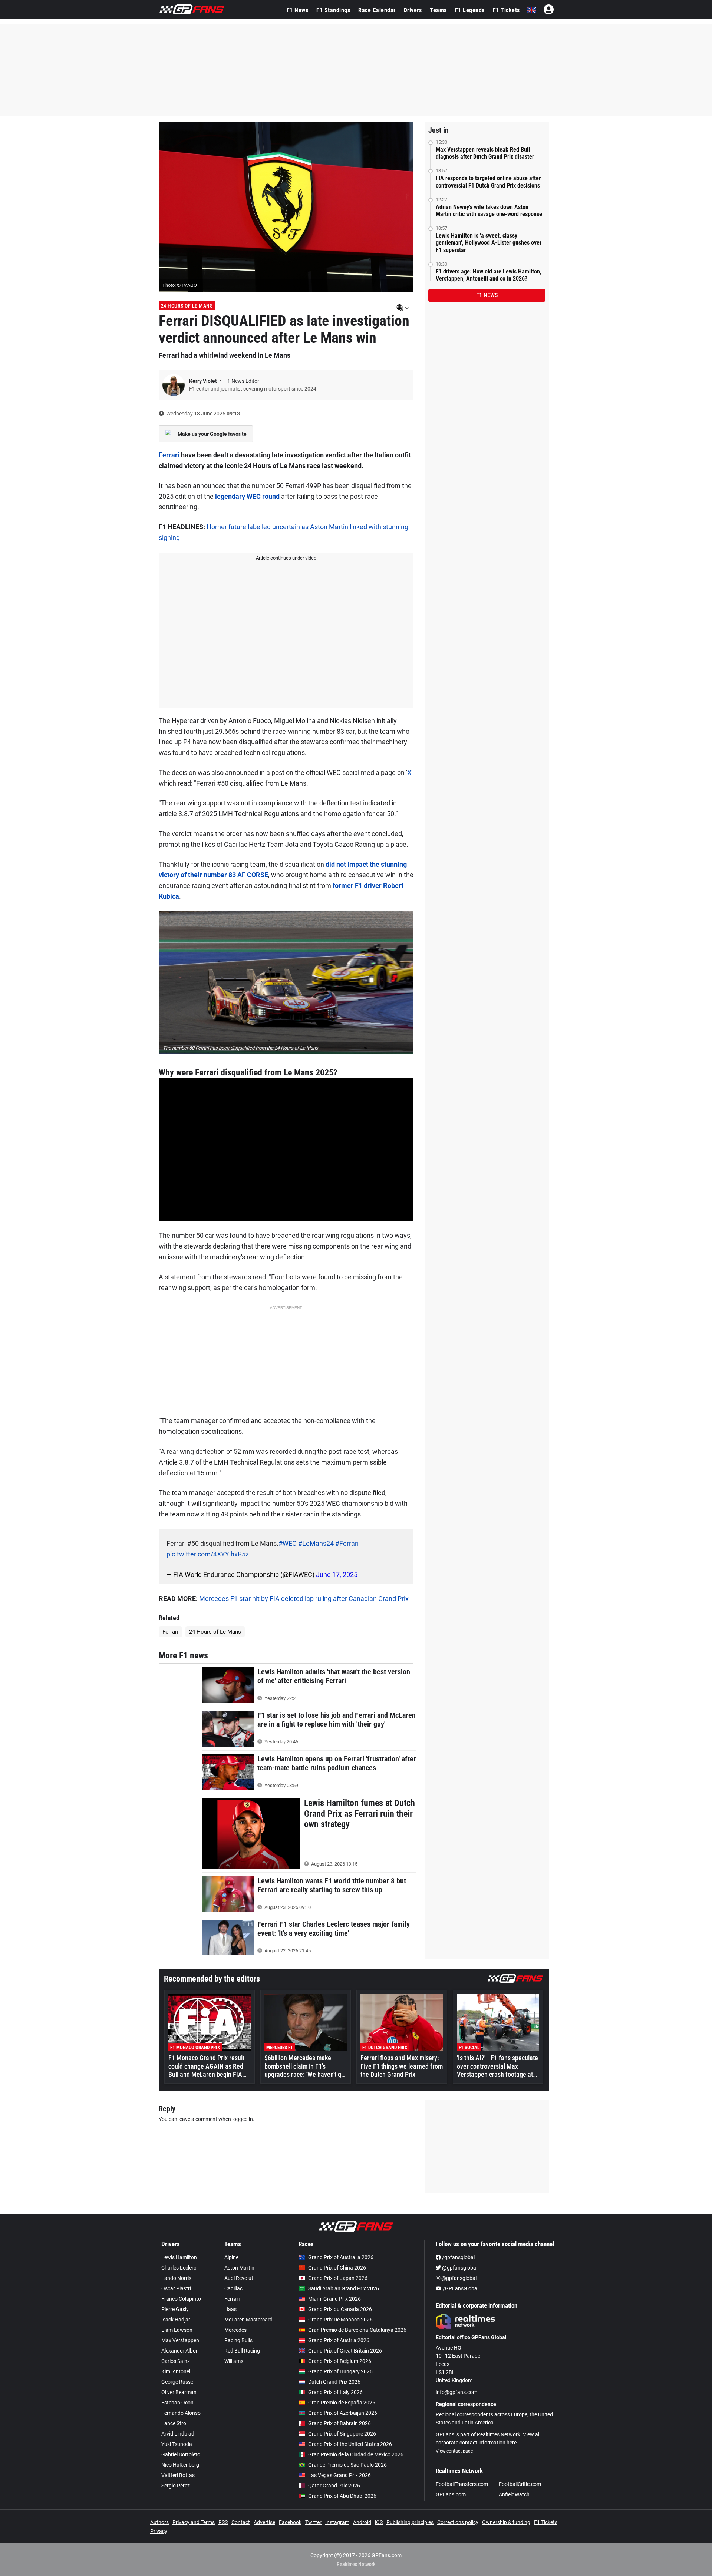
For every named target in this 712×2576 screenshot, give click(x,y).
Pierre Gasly (175, 2309)
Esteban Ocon (177, 2403)
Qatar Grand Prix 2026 (334, 2486)
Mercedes (235, 2330)
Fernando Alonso (181, 2413)
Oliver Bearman (179, 2392)
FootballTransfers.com (462, 2484)
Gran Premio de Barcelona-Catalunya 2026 (357, 2330)
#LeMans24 (316, 1543)
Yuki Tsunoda (177, 2444)
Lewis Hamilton (179, 2257)
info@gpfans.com (456, 2392)
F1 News (298, 10)
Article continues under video (286, 558)
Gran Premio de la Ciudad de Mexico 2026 (356, 2454)
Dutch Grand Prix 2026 (334, 2382)
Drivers (413, 10)
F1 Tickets (506, 10)
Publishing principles (410, 2522)
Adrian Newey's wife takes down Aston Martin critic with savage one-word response (489, 210)
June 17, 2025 (337, 1574)
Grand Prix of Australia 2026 (341, 2257)
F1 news (487, 295)
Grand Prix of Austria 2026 (339, 2340)
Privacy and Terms (194, 2522)
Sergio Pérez (176, 2486)
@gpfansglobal (459, 2268)
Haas (230, 2309)
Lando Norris (176, 2278)
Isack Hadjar (176, 2320)
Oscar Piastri (176, 2288)
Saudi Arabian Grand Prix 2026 (344, 2288)
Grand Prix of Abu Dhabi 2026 (342, 2496)
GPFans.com (451, 2494)
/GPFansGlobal (460, 2288)
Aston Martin (239, 2268)
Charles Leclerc (179, 2268)
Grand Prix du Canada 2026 (340, 2309)
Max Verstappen (180, 2340)
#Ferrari (347, 1543)
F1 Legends (470, 10)
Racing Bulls (238, 2340)
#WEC (288, 1543)
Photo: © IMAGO (180, 285)
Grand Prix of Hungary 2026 (340, 2371)
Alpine (231, 2257)
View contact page (454, 2451)
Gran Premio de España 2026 (342, 2403)
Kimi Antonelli (177, 2371)
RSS (223, 2522)
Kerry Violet (204, 381)
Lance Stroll (175, 2423)
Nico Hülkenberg (180, 2465)
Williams (234, 2361)
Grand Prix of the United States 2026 (350, 2444)
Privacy (159, 2531)
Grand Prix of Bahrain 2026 (339, 2423)
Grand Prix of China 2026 (337, 2268)
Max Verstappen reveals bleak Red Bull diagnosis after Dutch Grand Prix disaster (485, 153)
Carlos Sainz (176, 2361)
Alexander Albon (180, 2351)
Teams (438, 10)
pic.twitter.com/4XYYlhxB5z (208, 1554)
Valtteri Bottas (178, 2475)
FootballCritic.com (520, 2484)
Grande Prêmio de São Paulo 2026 (347, 2465)
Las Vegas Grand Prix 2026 (339, 2475)
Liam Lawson (177, 2330)
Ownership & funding (506, 2522)
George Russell (178, 2382)
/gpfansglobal (458, 2257)
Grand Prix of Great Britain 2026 (345, 2351)
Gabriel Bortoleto (181, 2454)
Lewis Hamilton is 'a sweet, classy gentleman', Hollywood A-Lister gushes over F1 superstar (489, 243)
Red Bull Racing (242, 2351)
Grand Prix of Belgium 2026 (340, 2361)
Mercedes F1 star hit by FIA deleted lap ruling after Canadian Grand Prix (304, 1599)
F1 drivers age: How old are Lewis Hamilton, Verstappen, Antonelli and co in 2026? (489, 275)
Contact (241, 2522)
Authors (159, 2522)
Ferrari (169, 455)
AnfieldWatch (514, 2494)
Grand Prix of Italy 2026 (335, 2392)
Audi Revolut (239, 2278)
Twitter (313, 2522)
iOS (379, 2522)
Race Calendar (377, 10)
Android (362, 2522)
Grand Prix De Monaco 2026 (340, 2320)
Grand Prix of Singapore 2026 (342, 2434)
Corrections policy (458, 2522)
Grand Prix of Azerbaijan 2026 (343, 2413)
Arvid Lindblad (178, 2434)
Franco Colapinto (181, 2299)
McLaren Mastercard (248, 2320)
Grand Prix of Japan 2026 (338, 2278)
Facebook (290, 2522)
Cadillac (233, 2288)
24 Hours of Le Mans (187, 306)
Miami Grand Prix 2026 (334, 2299)
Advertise (264, 2522)
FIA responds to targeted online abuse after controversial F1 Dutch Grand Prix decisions (488, 182)
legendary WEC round (247, 496)
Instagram (337, 2522)
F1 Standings (333, 10)
